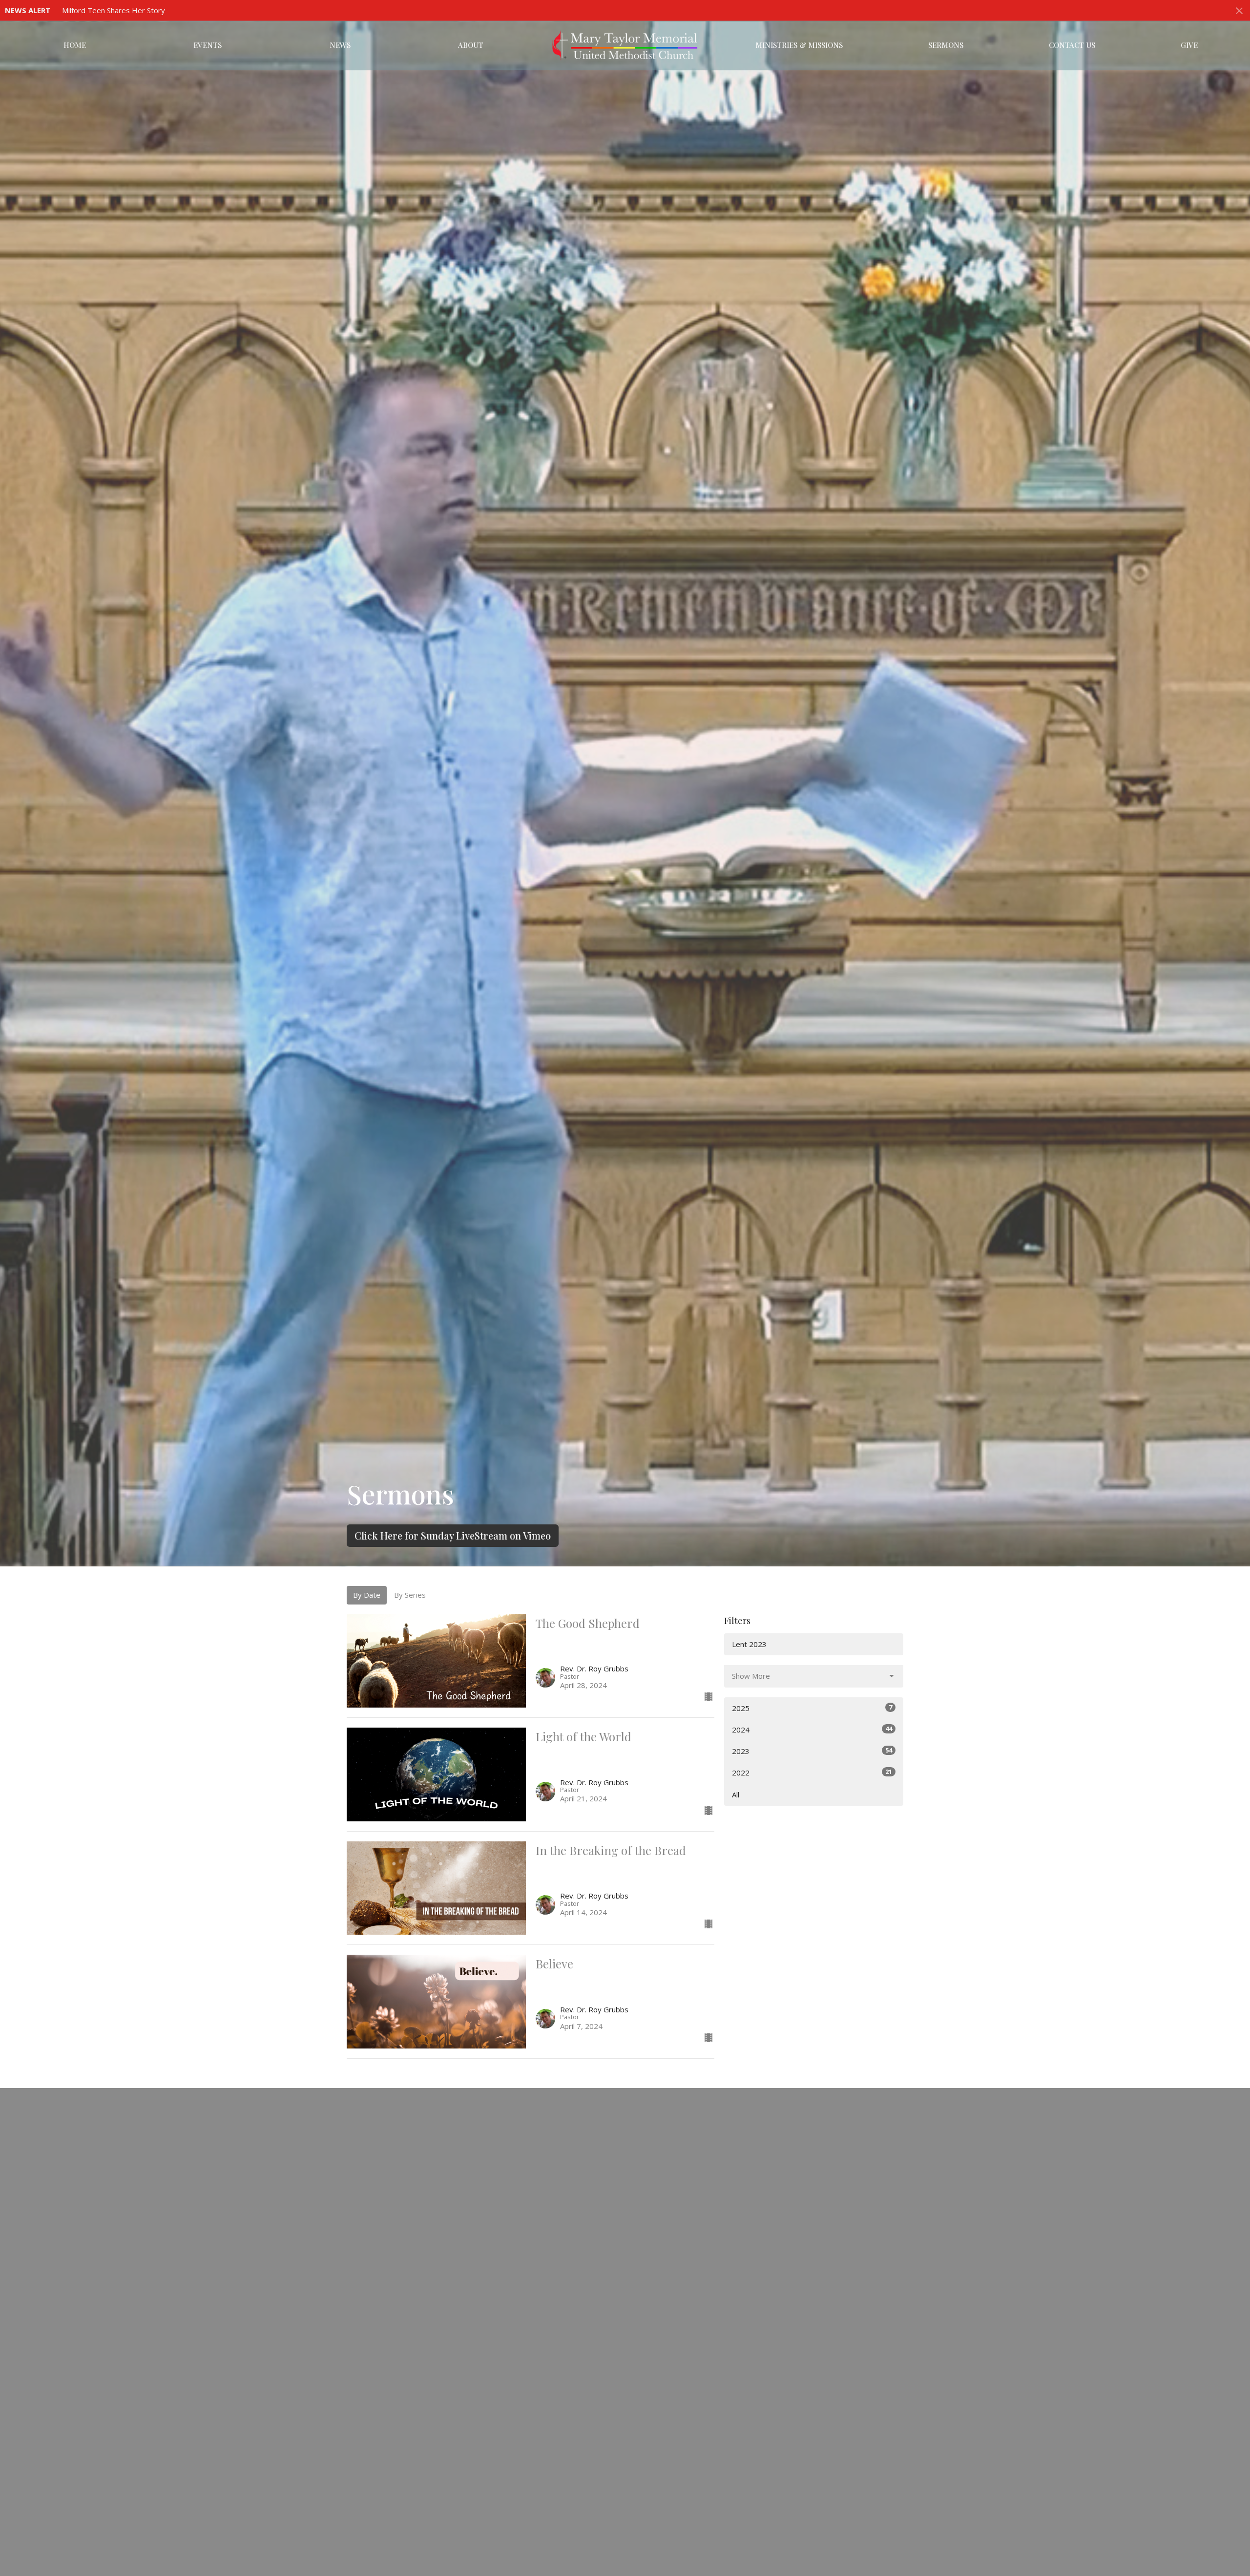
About (471, 45)
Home (75, 45)
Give (1189, 45)
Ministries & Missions (799, 45)
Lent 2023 (749, 1644)
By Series (410, 1595)
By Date (367, 1595)
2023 (812, 1751)
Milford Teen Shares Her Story (114, 10)
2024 (812, 1729)
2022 (812, 1772)
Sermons (946, 45)
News (340, 45)
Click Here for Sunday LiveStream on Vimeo (453, 1535)
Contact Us (1072, 45)
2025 (812, 1708)
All (736, 1795)
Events (208, 45)
